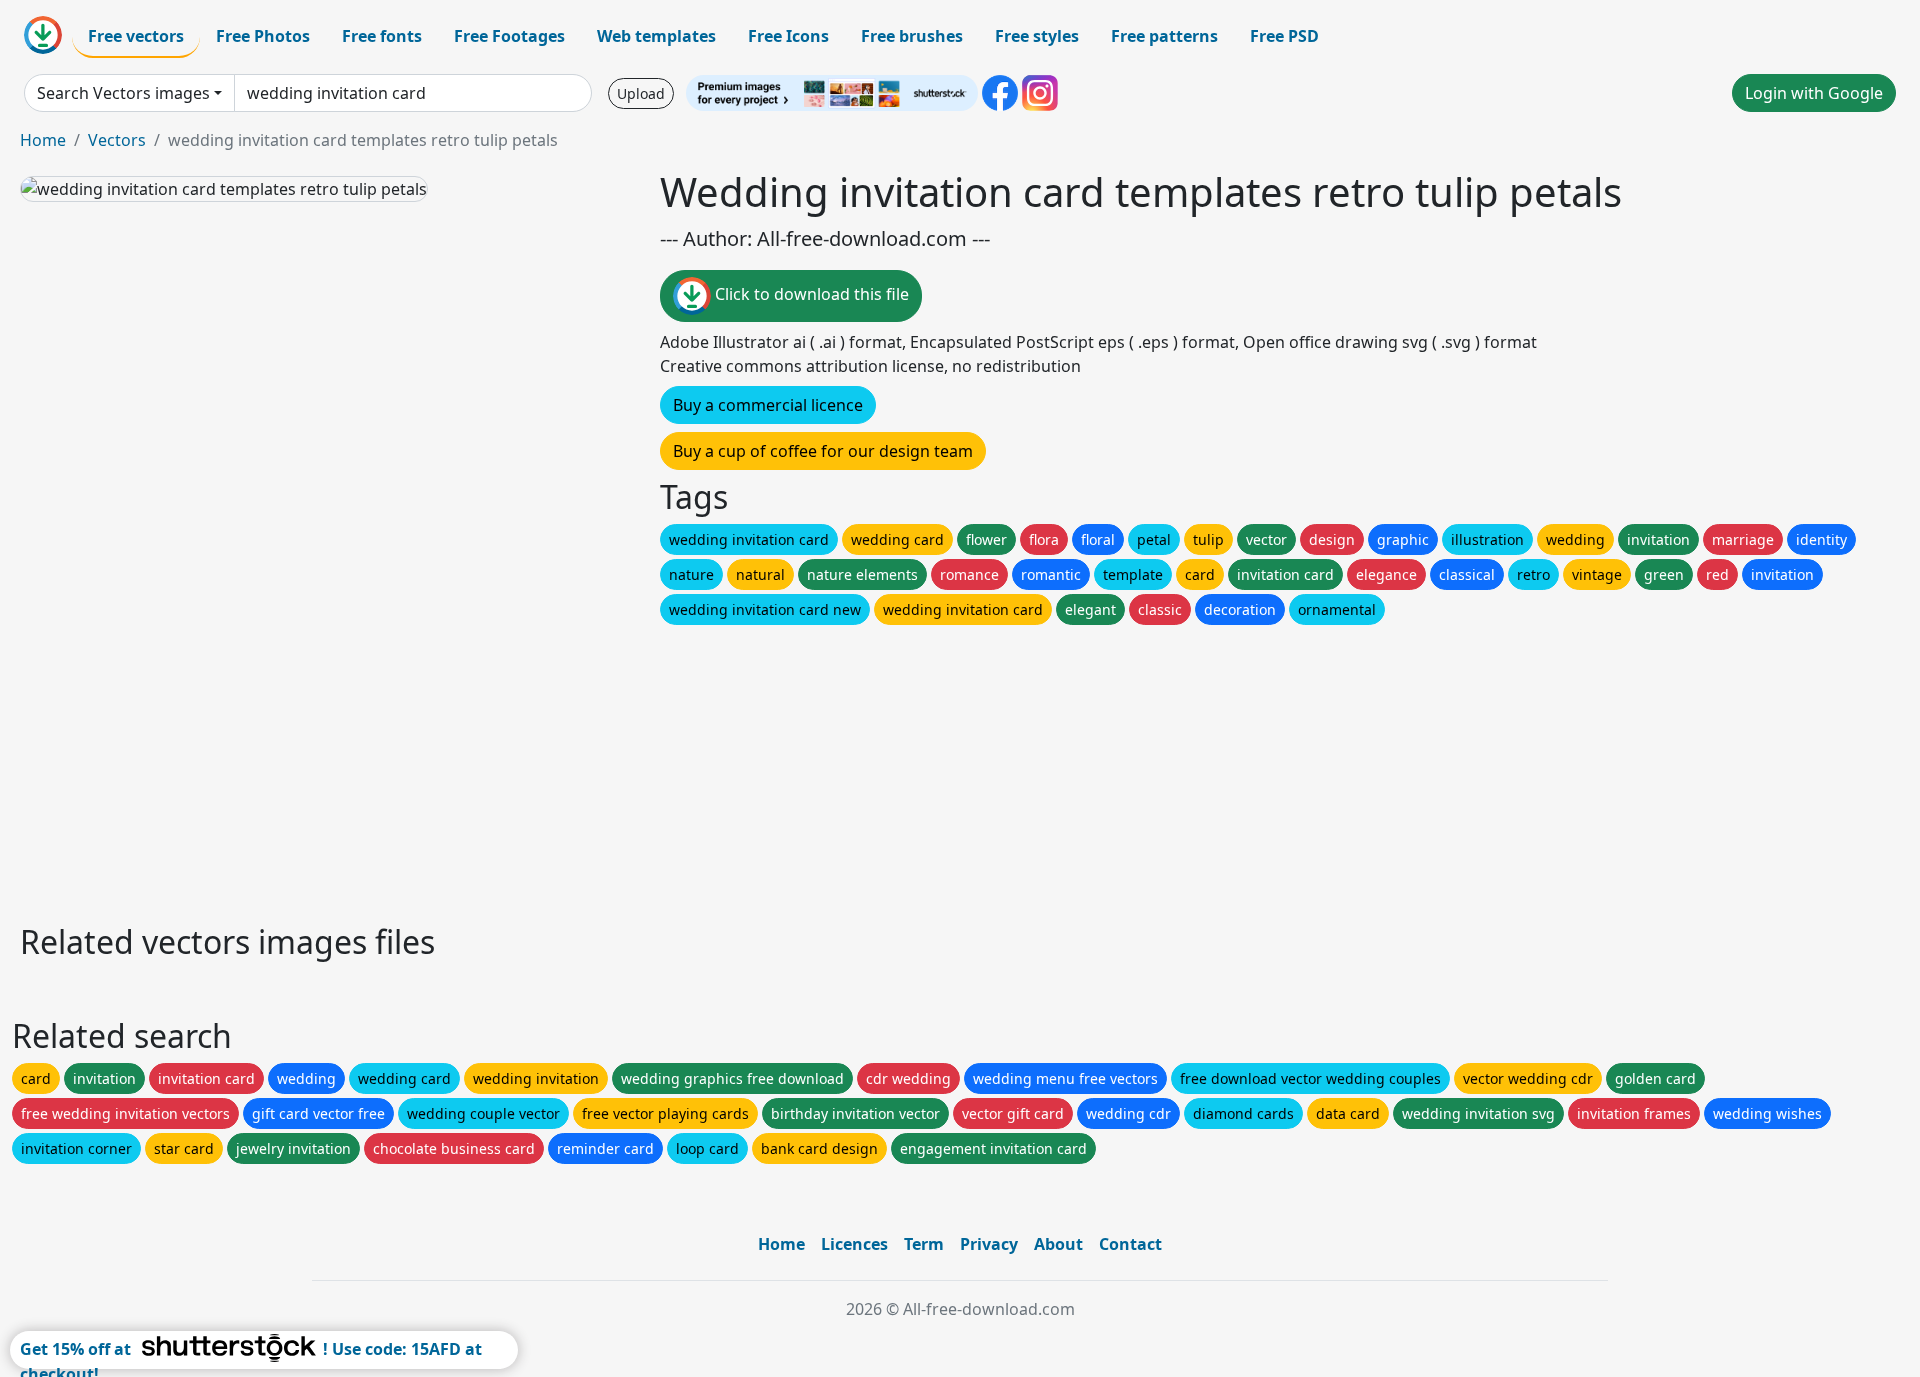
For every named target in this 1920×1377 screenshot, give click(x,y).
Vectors (117, 140)
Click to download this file (810, 294)
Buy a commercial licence (768, 405)
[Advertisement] (618, 769)
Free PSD (1284, 36)
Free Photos (263, 36)
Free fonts (382, 36)
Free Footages (509, 36)
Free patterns (1164, 36)
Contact (1130, 1244)
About (1058, 1244)
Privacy (989, 1244)
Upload (641, 93)
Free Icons (788, 36)
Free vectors (136, 36)
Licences (854, 1244)
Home (43, 140)
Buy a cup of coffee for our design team (823, 451)
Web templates (656, 36)
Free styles (1037, 36)
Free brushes (912, 36)
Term (924, 1244)
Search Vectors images (123, 93)
